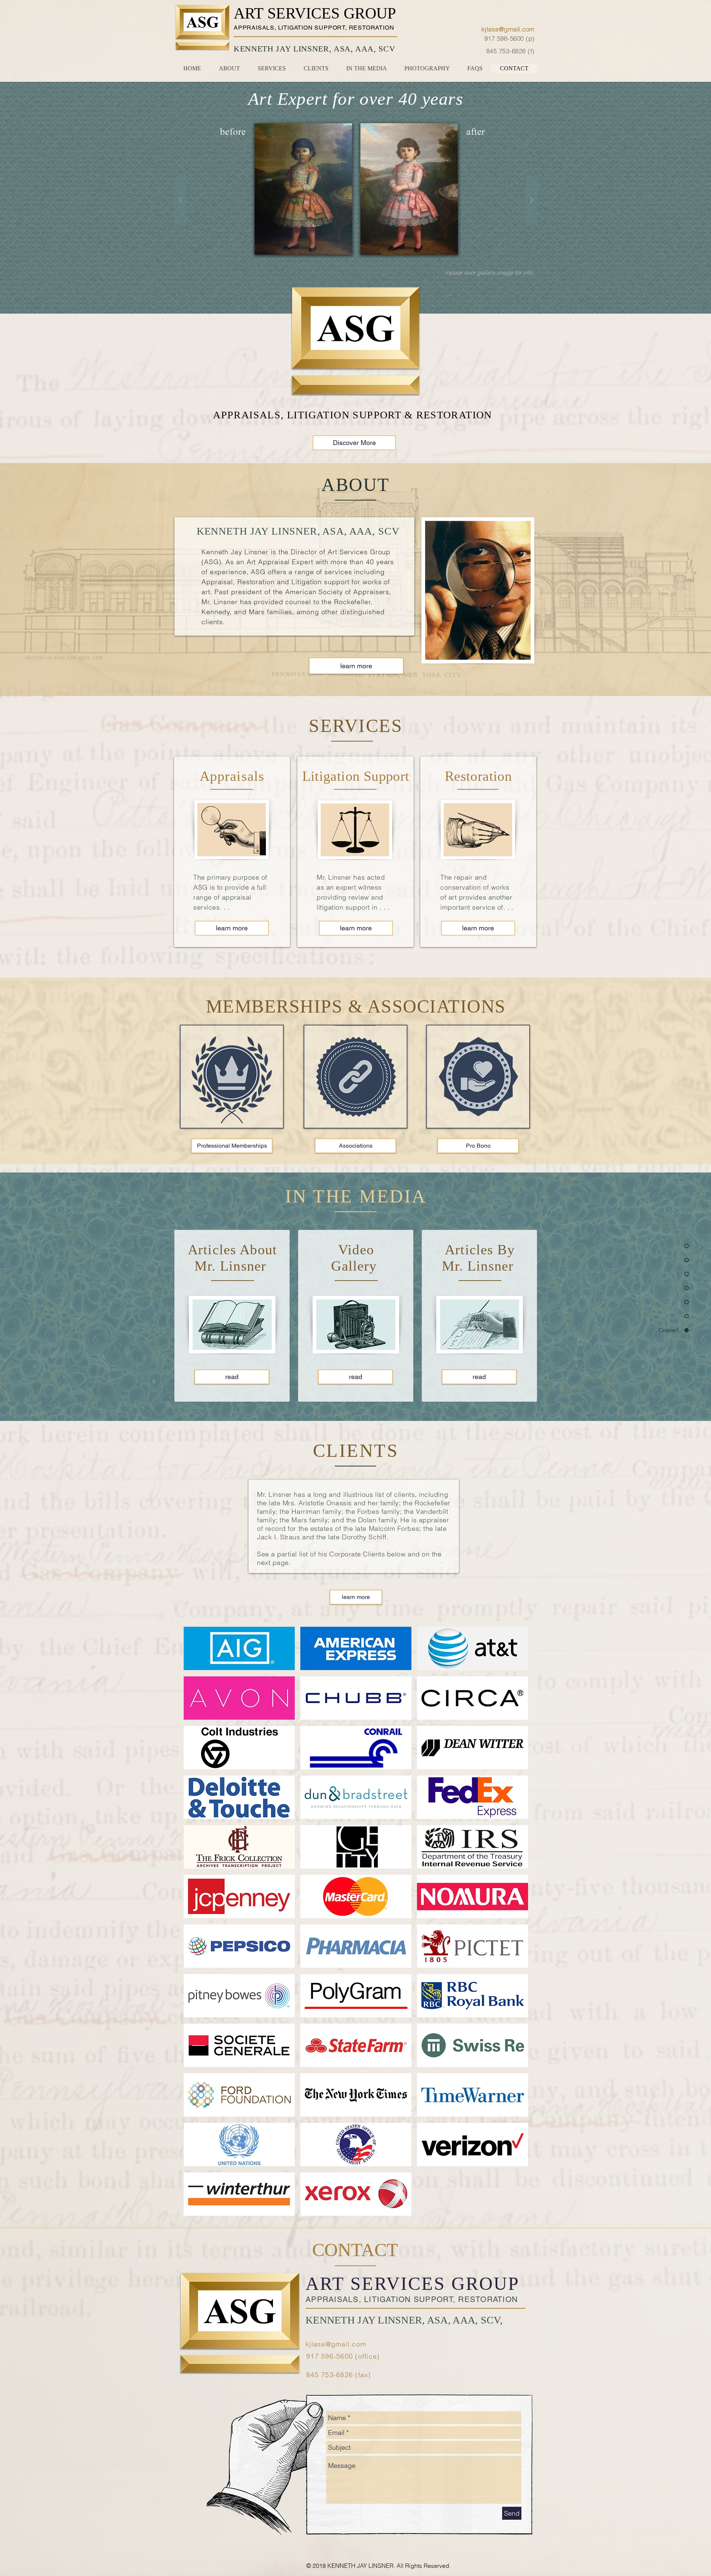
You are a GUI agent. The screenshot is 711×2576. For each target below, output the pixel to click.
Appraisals (232, 776)
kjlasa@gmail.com (336, 2344)
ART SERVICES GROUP (315, 13)
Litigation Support (356, 776)
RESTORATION (372, 28)
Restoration (478, 776)
